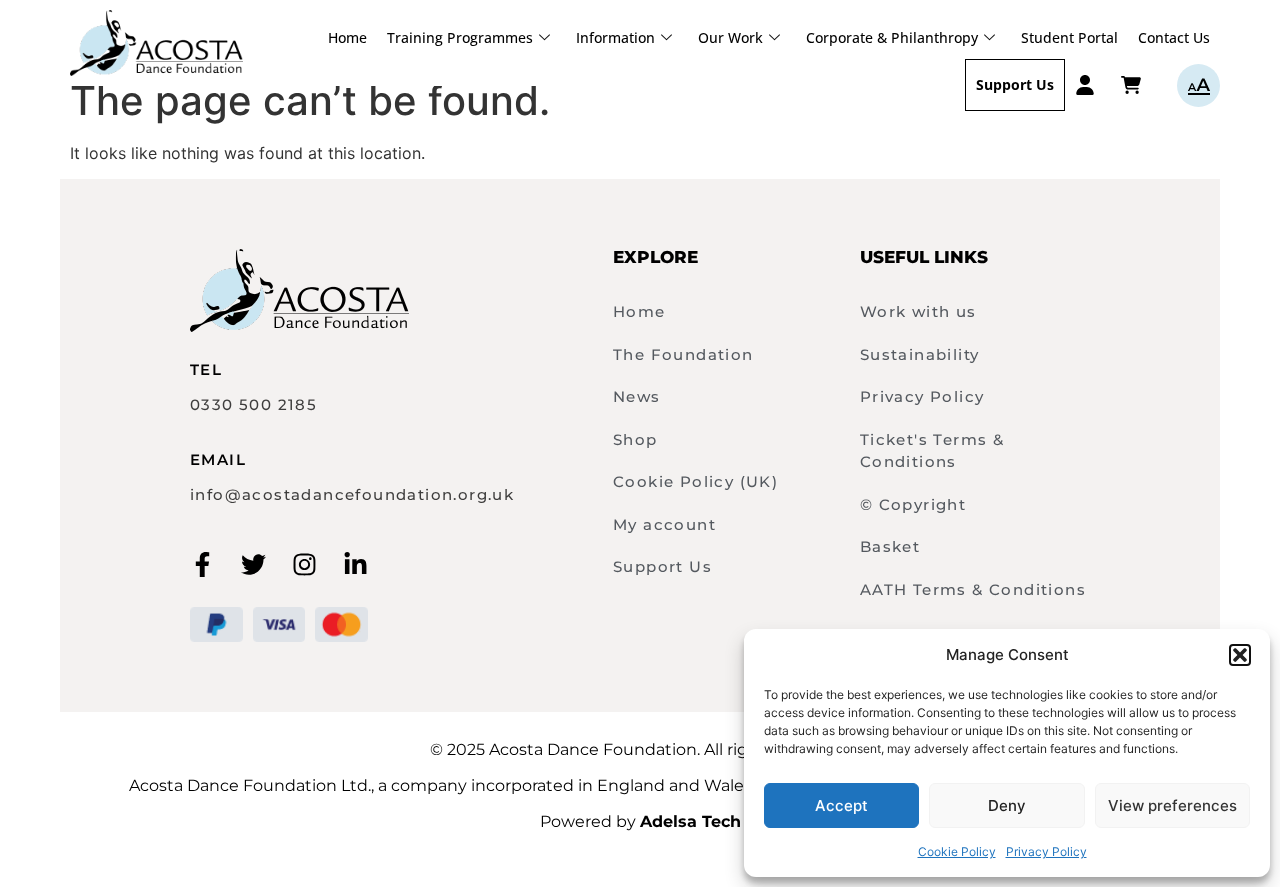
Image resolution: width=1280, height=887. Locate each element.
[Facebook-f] (202, 564)
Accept (841, 805)
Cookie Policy (957, 851)
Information (615, 37)
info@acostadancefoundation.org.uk (352, 494)
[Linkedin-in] (355, 564)
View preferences (1172, 805)
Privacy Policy (1046, 851)
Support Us (1015, 84)
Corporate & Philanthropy (892, 37)
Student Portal (1069, 37)
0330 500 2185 (253, 404)
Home (347, 37)
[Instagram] (304, 564)
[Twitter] (253, 564)
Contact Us (1174, 37)
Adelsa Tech (690, 821)
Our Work (730, 37)
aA (1198, 85)
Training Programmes (460, 37)
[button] (1240, 655)
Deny (1007, 805)
